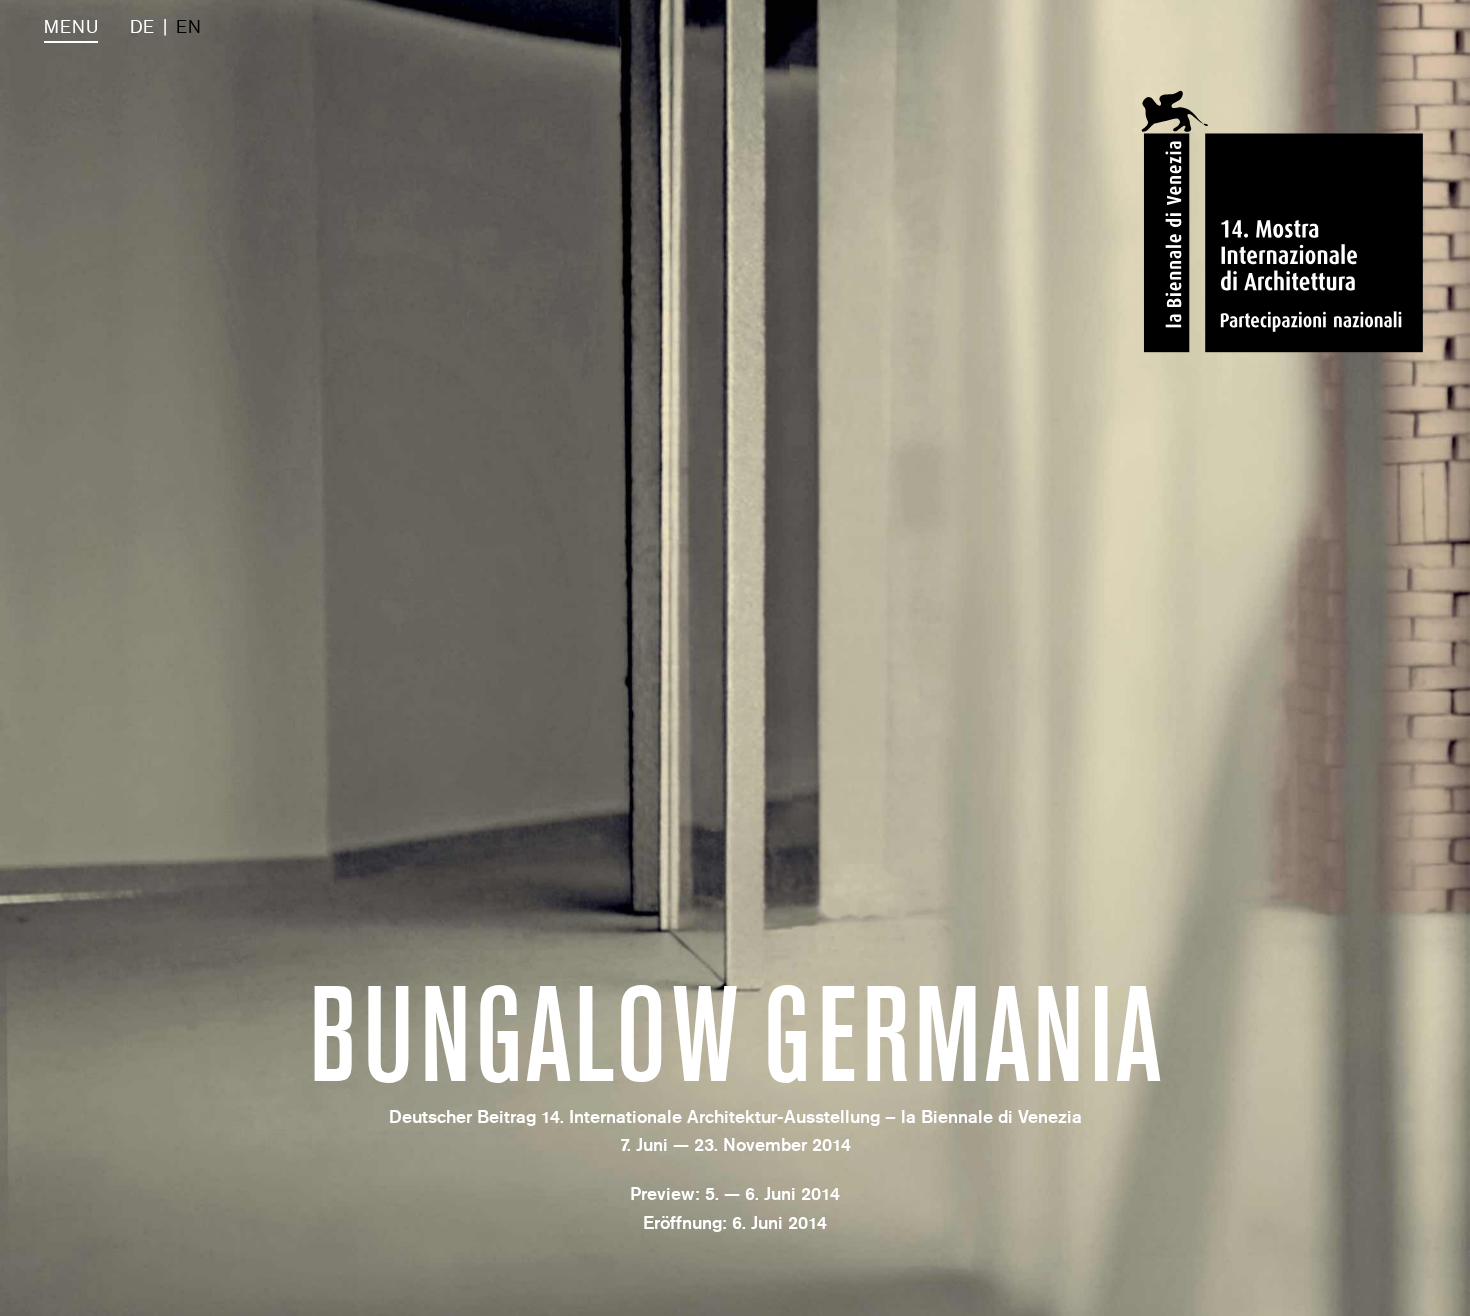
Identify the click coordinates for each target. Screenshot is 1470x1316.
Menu (71, 27)
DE (142, 27)
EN (188, 27)
